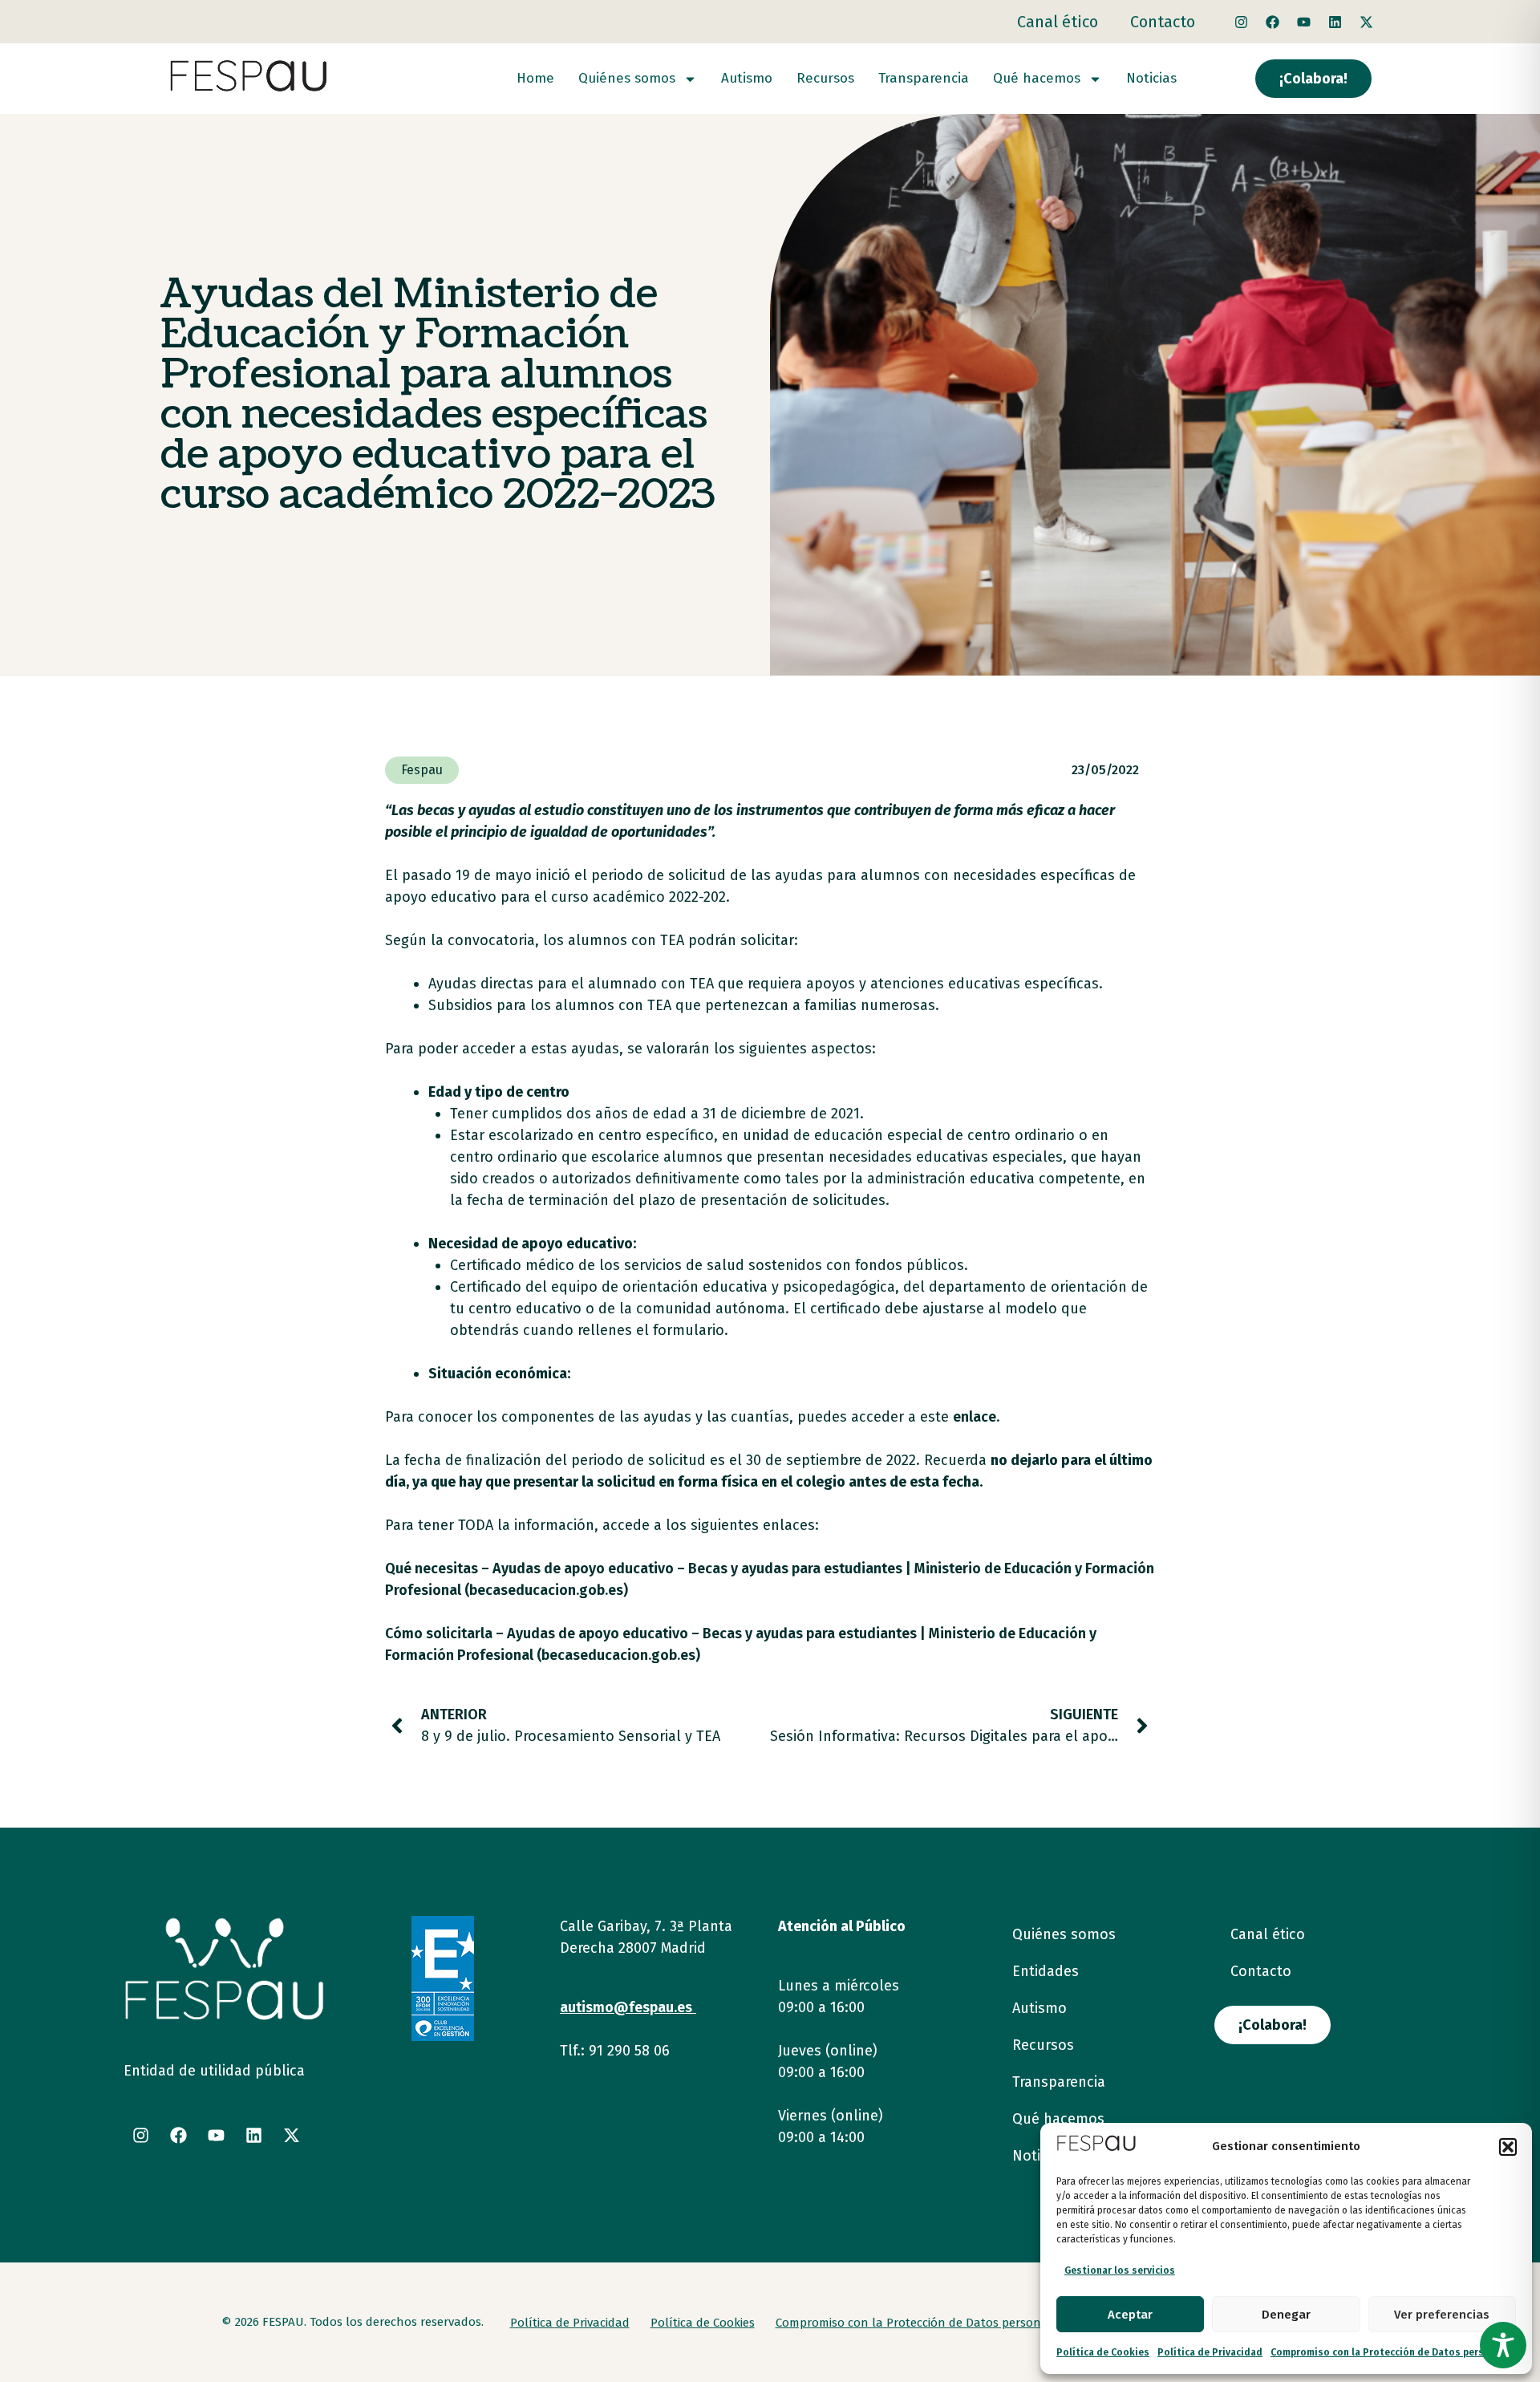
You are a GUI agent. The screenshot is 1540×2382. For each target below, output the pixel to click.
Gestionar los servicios (1120, 2270)
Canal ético (1058, 22)
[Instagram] (1241, 22)
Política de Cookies (1103, 2352)
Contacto (1163, 22)
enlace (975, 1417)
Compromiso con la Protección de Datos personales (1393, 2352)
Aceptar (1130, 2315)
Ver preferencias (1442, 2315)
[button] (1508, 2147)
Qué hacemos (1037, 79)
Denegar (1286, 2315)
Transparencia (924, 79)
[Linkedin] (1335, 22)
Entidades (1046, 1971)
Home (535, 79)
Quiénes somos (627, 79)
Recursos (825, 79)
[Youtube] (1303, 22)
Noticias (1151, 79)
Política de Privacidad (1210, 2352)
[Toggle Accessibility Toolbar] (1503, 2345)
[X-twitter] (1366, 22)
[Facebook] (1272, 22)
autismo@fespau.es (626, 2007)
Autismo (747, 79)
